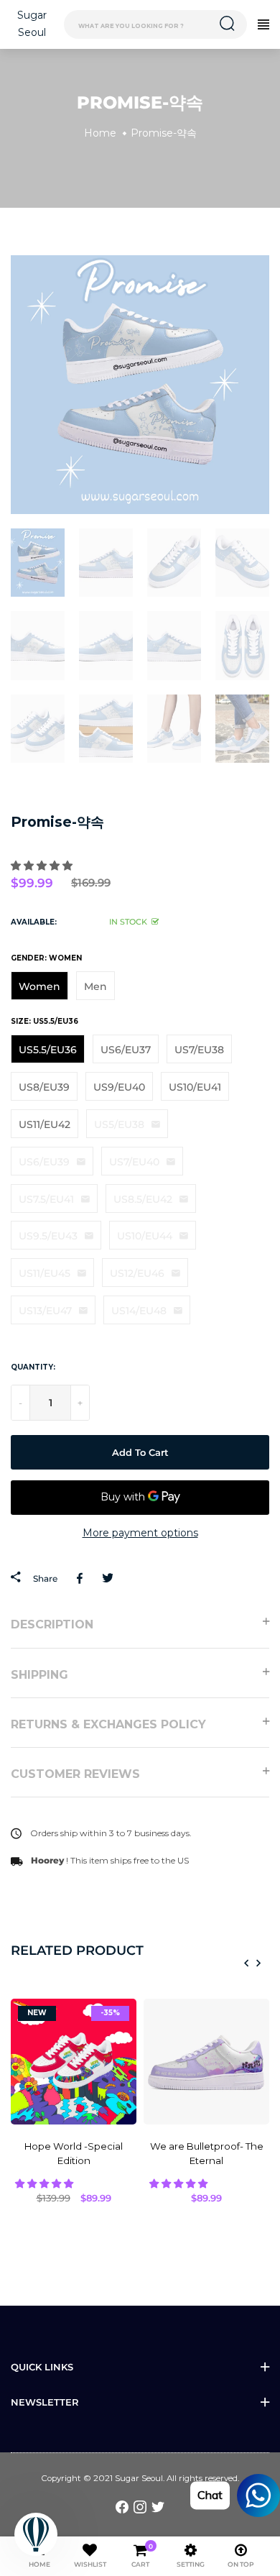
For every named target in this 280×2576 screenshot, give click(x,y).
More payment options (140, 1533)
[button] (43, 866)
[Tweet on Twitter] (107, 1578)
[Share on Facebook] (82, 1578)
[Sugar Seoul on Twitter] (158, 2506)
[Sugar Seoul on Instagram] (140, 2506)
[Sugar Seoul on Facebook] (122, 2506)
